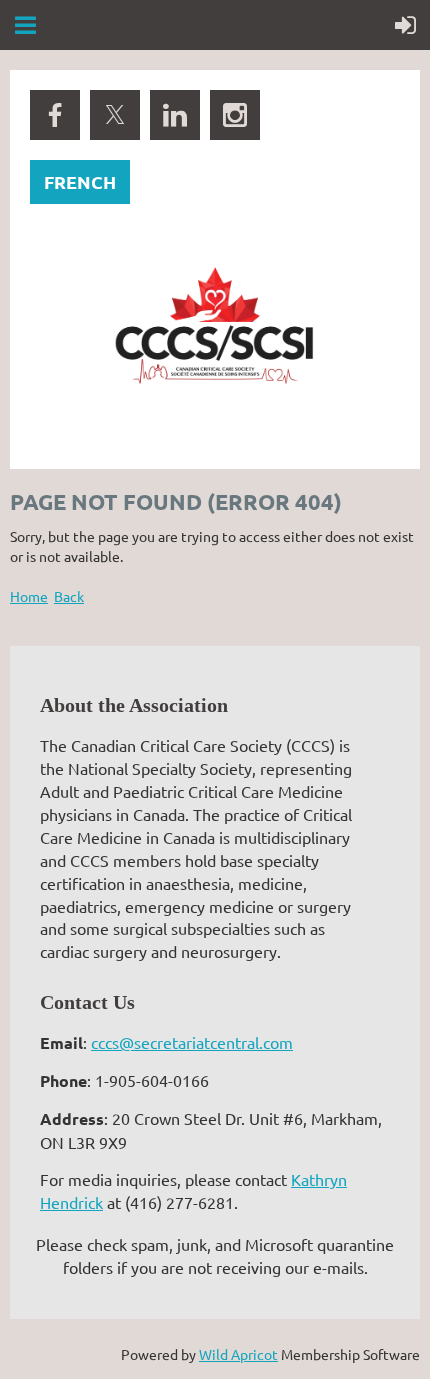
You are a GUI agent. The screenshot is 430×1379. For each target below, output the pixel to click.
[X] (115, 115)
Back (69, 596)
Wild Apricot (238, 1354)
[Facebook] (55, 115)
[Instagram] (235, 115)
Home (29, 596)
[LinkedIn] (175, 115)
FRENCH (80, 181)
